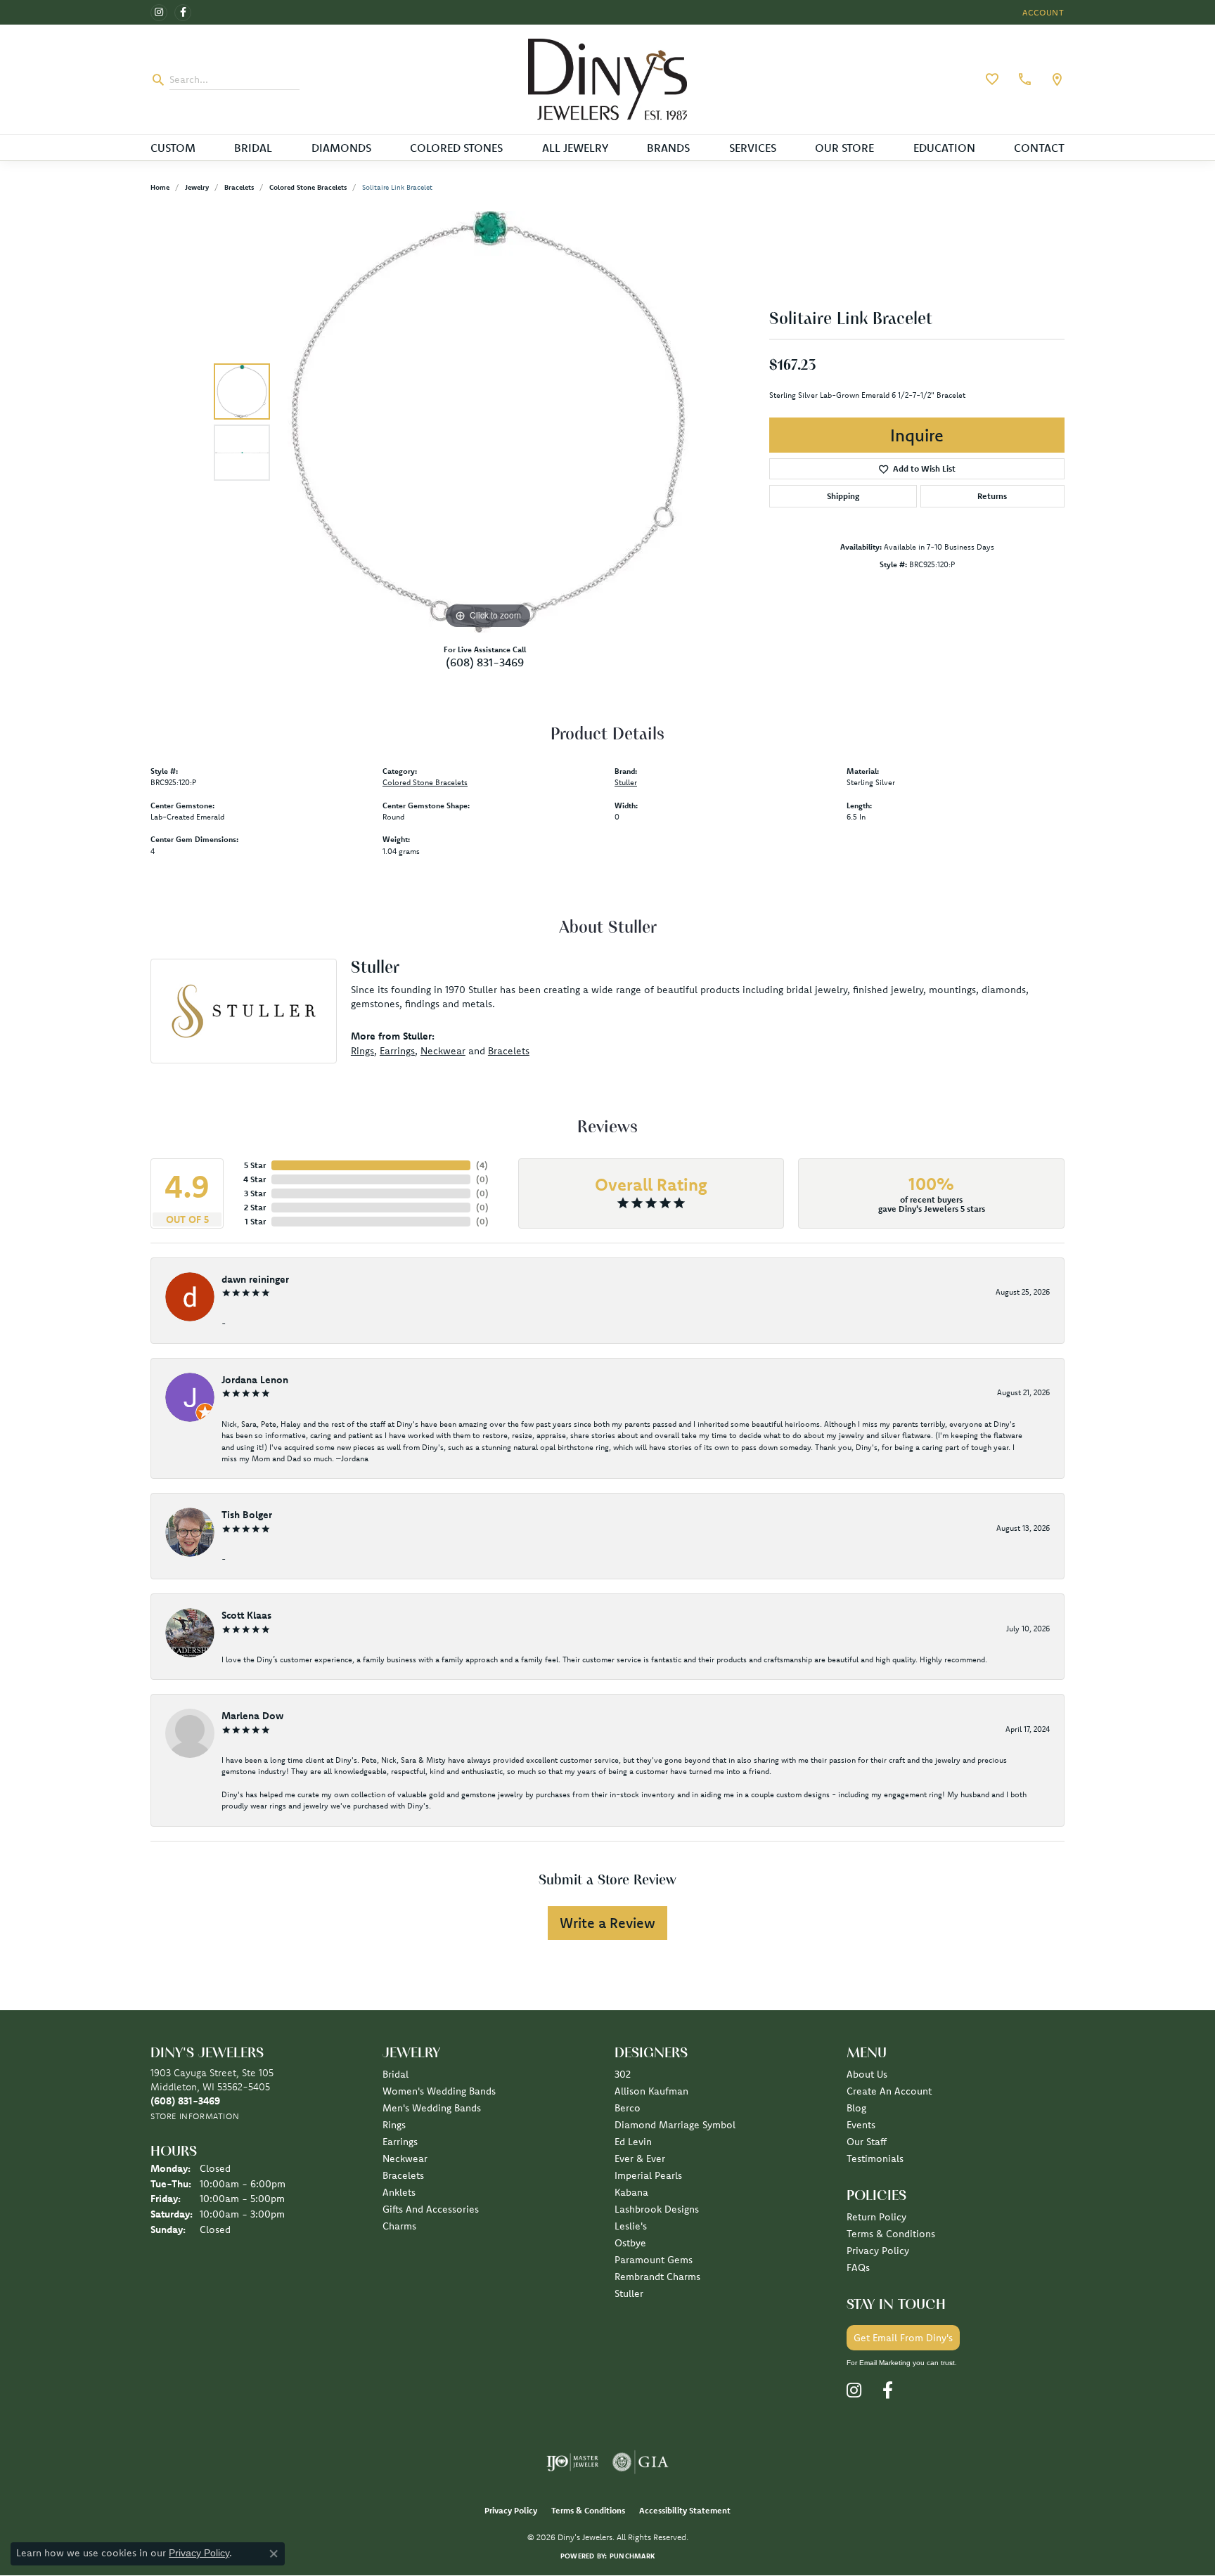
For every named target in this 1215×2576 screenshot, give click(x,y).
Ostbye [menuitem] (630, 2243)
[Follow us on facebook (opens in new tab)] (183, 13)
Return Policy (876, 2217)
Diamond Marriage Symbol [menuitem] (675, 2125)
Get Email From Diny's (903, 2338)
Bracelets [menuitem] (403, 2175)
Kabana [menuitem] (631, 2192)
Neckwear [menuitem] (405, 2158)
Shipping (843, 496)
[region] (488, 422)
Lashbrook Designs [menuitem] (657, 2209)
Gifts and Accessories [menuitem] (431, 2209)
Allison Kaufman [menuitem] (651, 2091)
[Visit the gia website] (641, 2462)
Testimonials (875, 2158)
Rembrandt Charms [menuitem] (657, 2277)
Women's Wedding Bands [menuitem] (439, 2091)
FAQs (858, 2267)
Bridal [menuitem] (396, 2074)
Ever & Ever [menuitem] (640, 2158)
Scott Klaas (246, 1615)
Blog (856, 2108)
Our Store (844, 148)
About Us (867, 2074)
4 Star (255, 1179)
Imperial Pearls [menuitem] (648, 2175)
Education (944, 148)
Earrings (397, 1051)
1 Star (255, 1221)
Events (861, 2125)
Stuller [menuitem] (629, 2293)
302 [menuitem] (623, 2074)
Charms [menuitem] (399, 2226)
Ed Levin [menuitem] (633, 2142)
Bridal (253, 148)
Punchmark (632, 2556)
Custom (173, 148)
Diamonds (341, 148)
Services (753, 148)
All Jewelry (575, 148)
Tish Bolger (247, 1515)
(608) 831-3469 (485, 662)
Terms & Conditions (891, 2234)
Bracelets (239, 187)
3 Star (255, 1193)
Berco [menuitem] (628, 2108)
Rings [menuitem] (394, 2125)
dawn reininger (255, 1279)
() (482, 1165)
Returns (992, 496)
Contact (1039, 148)
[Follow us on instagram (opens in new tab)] (159, 13)
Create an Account (889, 2091)
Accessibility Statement (685, 2510)
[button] (1042, 12)
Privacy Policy (878, 2251)
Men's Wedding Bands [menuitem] (432, 2108)
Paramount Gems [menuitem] (654, 2260)
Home (160, 187)
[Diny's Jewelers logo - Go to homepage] (608, 79)
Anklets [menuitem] (399, 2192)
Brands (668, 148)
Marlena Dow (252, 1716)
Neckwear (443, 1051)
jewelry (197, 187)
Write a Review (607, 1923)
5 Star (255, 1165)
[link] (1023, 79)
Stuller (626, 782)
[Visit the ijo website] (573, 2462)
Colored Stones (456, 148)
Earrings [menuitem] (400, 2142)
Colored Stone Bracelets (308, 187)
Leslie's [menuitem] (631, 2226)
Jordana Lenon (255, 1380)
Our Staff (867, 2142)
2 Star (255, 1207)
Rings (362, 1051)
